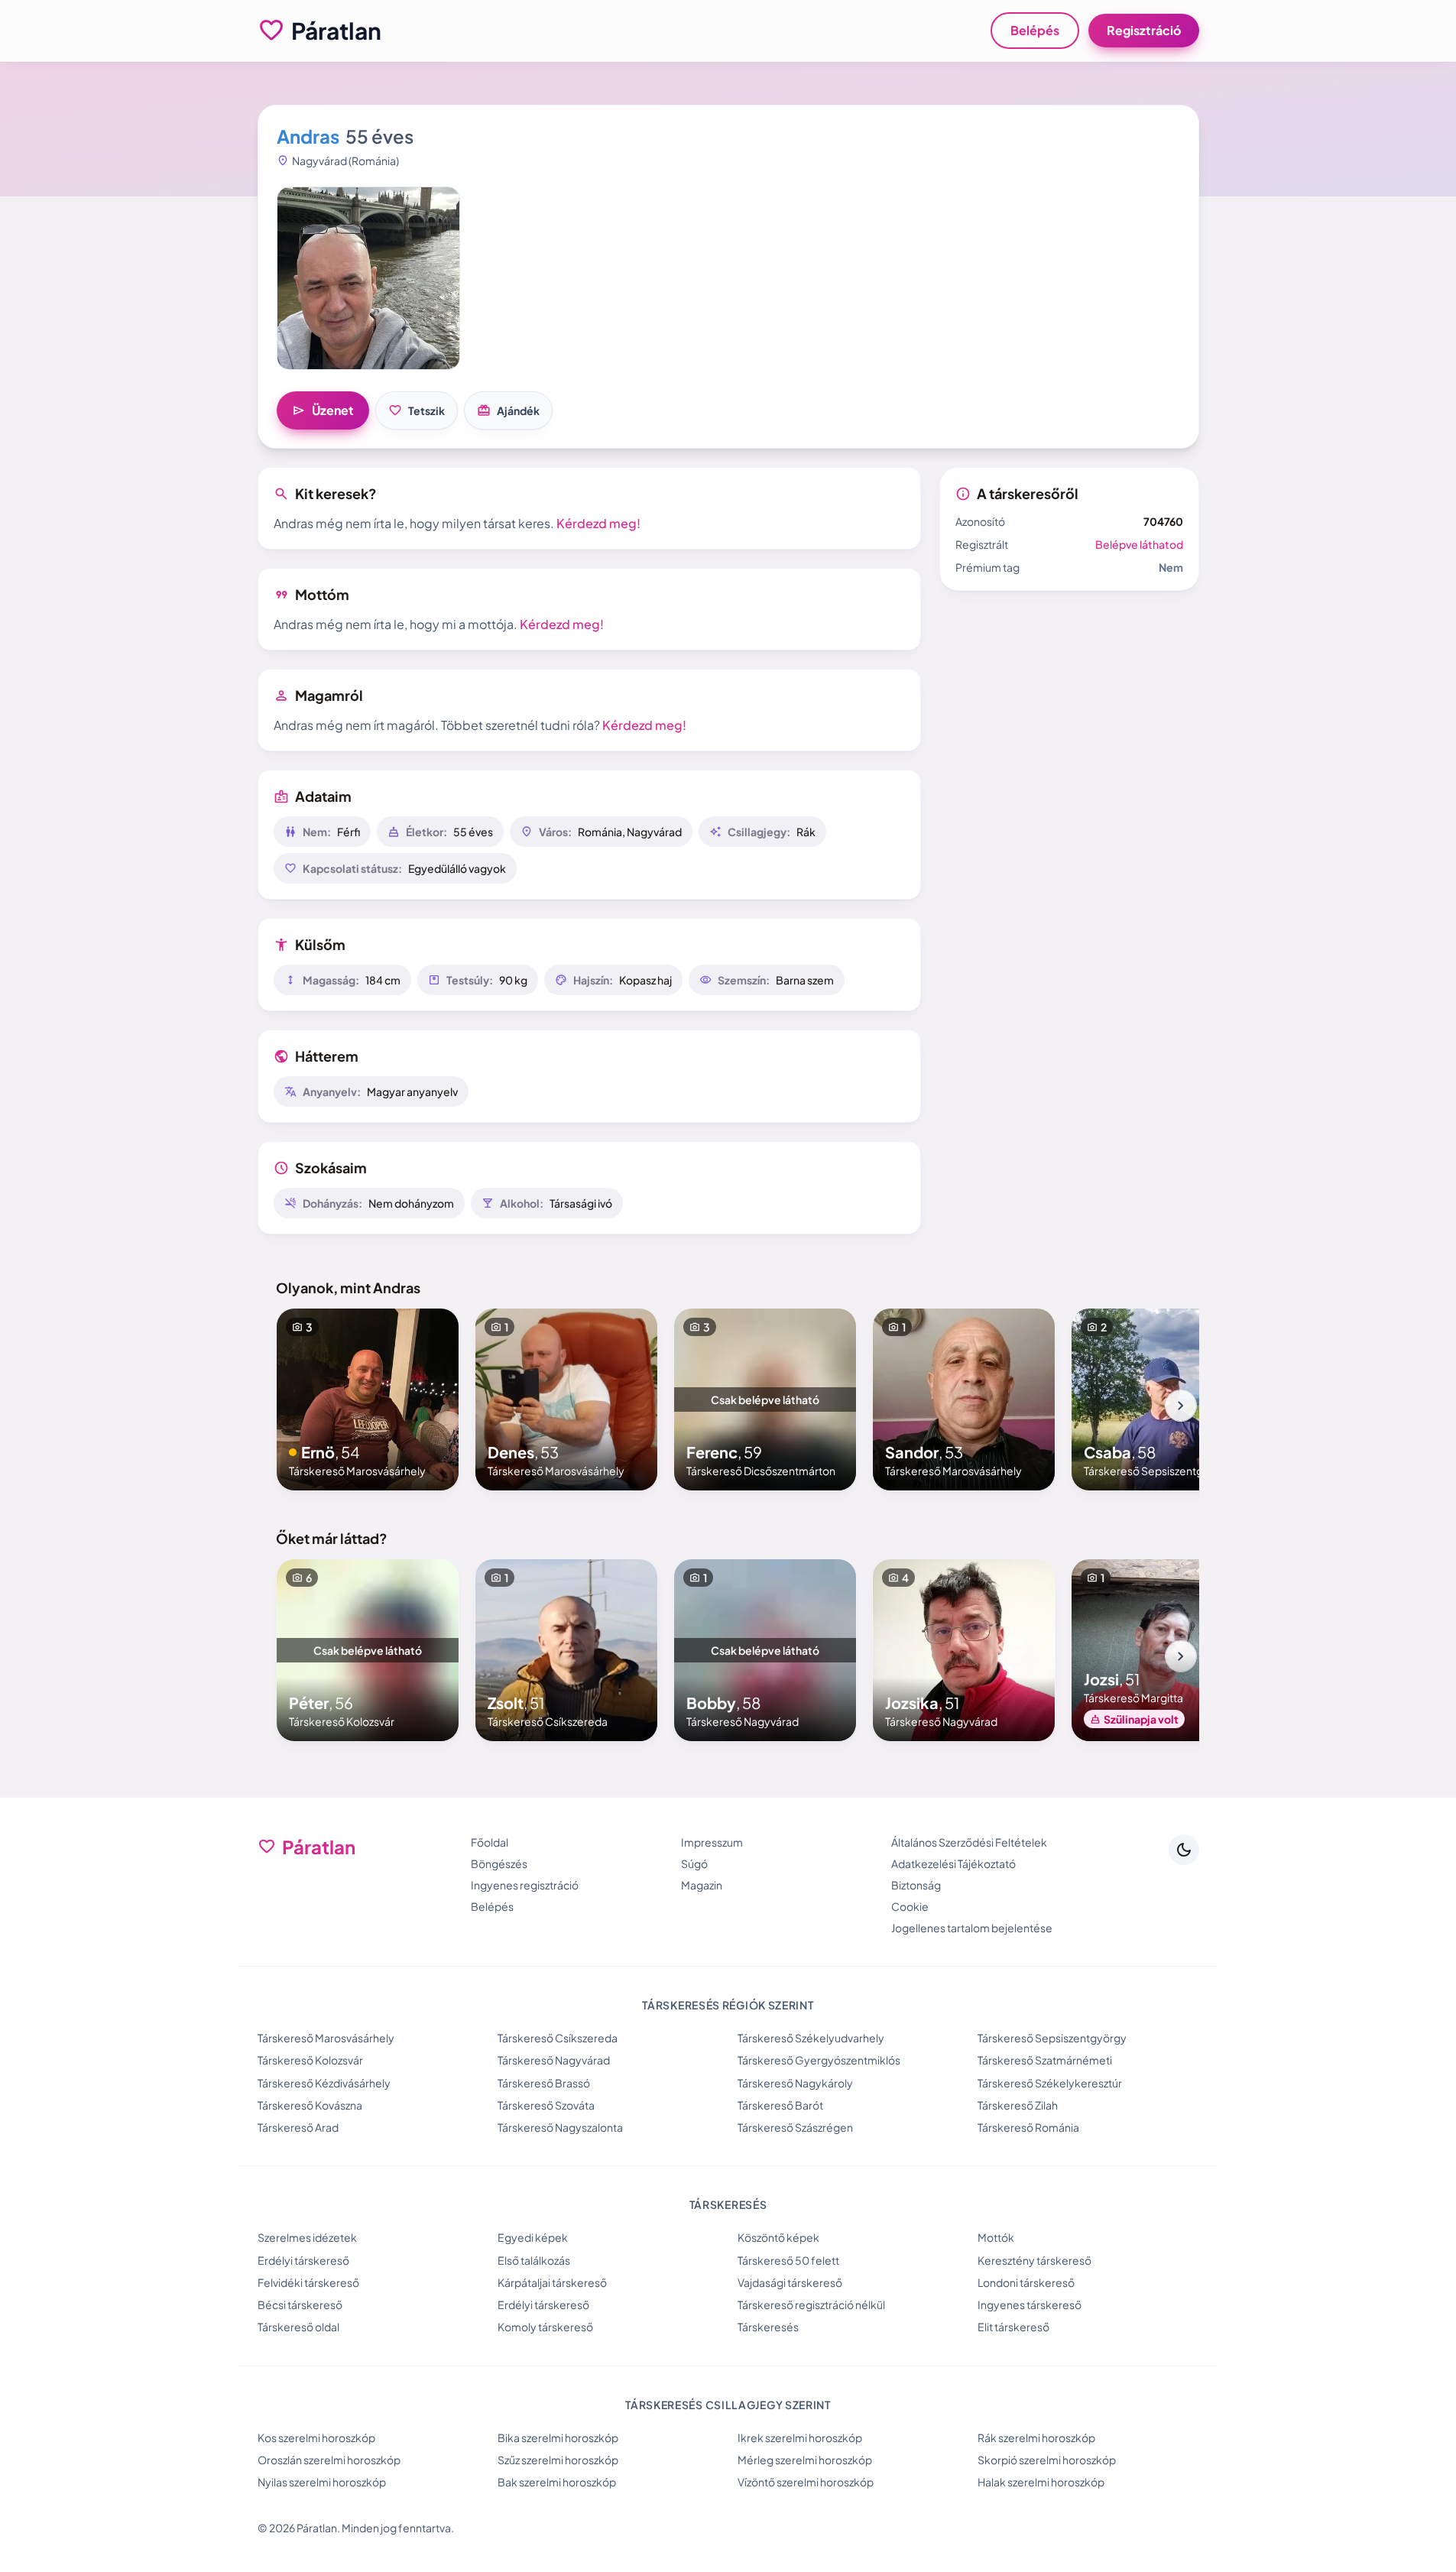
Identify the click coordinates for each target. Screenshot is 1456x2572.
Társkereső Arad (298, 2127)
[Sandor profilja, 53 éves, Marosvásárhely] (964, 1400)
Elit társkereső (1013, 2327)
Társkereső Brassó (544, 2083)
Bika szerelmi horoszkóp (558, 2437)
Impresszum (712, 1842)
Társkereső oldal (298, 2327)
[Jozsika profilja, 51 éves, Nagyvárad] (964, 1650)
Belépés (1035, 30)
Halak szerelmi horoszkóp (1041, 2482)
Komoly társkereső (545, 2327)
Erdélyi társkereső (303, 2260)
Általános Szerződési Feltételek (969, 1842)
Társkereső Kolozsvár (310, 2060)
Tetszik (417, 410)
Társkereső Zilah (1018, 2105)
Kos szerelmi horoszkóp (316, 2437)
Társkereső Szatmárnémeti (1045, 2060)
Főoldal (490, 1842)
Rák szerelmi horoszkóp (1036, 2437)
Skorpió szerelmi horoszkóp (1047, 2460)
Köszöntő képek (778, 2237)
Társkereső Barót (780, 2105)
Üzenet (323, 410)
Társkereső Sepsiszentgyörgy (1052, 2038)
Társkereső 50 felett (788, 2260)
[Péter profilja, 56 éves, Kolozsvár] (368, 1650)
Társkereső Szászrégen (795, 2127)
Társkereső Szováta (546, 2105)
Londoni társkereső (1026, 2282)
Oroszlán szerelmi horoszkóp (329, 2460)
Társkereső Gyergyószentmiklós (819, 2060)
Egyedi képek (533, 2237)
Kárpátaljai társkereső (552, 2282)
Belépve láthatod (1139, 544)
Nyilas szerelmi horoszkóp (322, 2482)
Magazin (702, 1885)
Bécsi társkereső (300, 2304)
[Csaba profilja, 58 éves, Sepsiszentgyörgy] (1163, 1400)
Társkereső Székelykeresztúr (1050, 2083)
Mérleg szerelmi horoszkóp (805, 2460)
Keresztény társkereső (1034, 2260)
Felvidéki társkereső (308, 2282)
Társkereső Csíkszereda (558, 2038)
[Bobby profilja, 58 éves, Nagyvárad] (765, 1650)
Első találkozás (534, 2260)
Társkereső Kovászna (310, 2105)
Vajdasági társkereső (790, 2282)
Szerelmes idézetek (307, 2237)
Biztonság (916, 1885)
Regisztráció (1144, 30)
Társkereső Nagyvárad (554, 2060)
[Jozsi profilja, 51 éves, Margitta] (1163, 1650)
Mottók (996, 2237)
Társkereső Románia (1028, 2127)
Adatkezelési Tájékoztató (953, 1863)
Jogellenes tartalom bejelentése (972, 1928)
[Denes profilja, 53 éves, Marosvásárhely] (566, 1400)
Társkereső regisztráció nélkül (811, 2304)
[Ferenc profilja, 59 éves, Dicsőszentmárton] (765, 1400)
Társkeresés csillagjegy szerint (728, 2405)
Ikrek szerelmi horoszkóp (800, 2437)
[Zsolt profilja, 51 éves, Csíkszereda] (566, 1650)
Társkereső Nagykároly (795, 2083)
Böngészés (499, 1863)
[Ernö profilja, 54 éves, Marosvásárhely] (368, 1400)
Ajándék (508, 410)
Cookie (910, 1906)
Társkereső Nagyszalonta (560, 2127)
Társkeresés (768, 2327)
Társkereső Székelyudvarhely (811, 2038)
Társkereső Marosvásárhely (326, 2038)
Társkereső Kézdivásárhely (324, 2083)
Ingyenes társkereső (1030, 2304)
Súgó (694, 1863)
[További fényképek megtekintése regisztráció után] (368, 278)
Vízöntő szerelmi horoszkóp (806, 2482)
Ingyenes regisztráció (525, 1885)
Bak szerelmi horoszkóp (557, 2482)
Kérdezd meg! (598, 523)
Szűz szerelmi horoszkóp (558, 2460)
